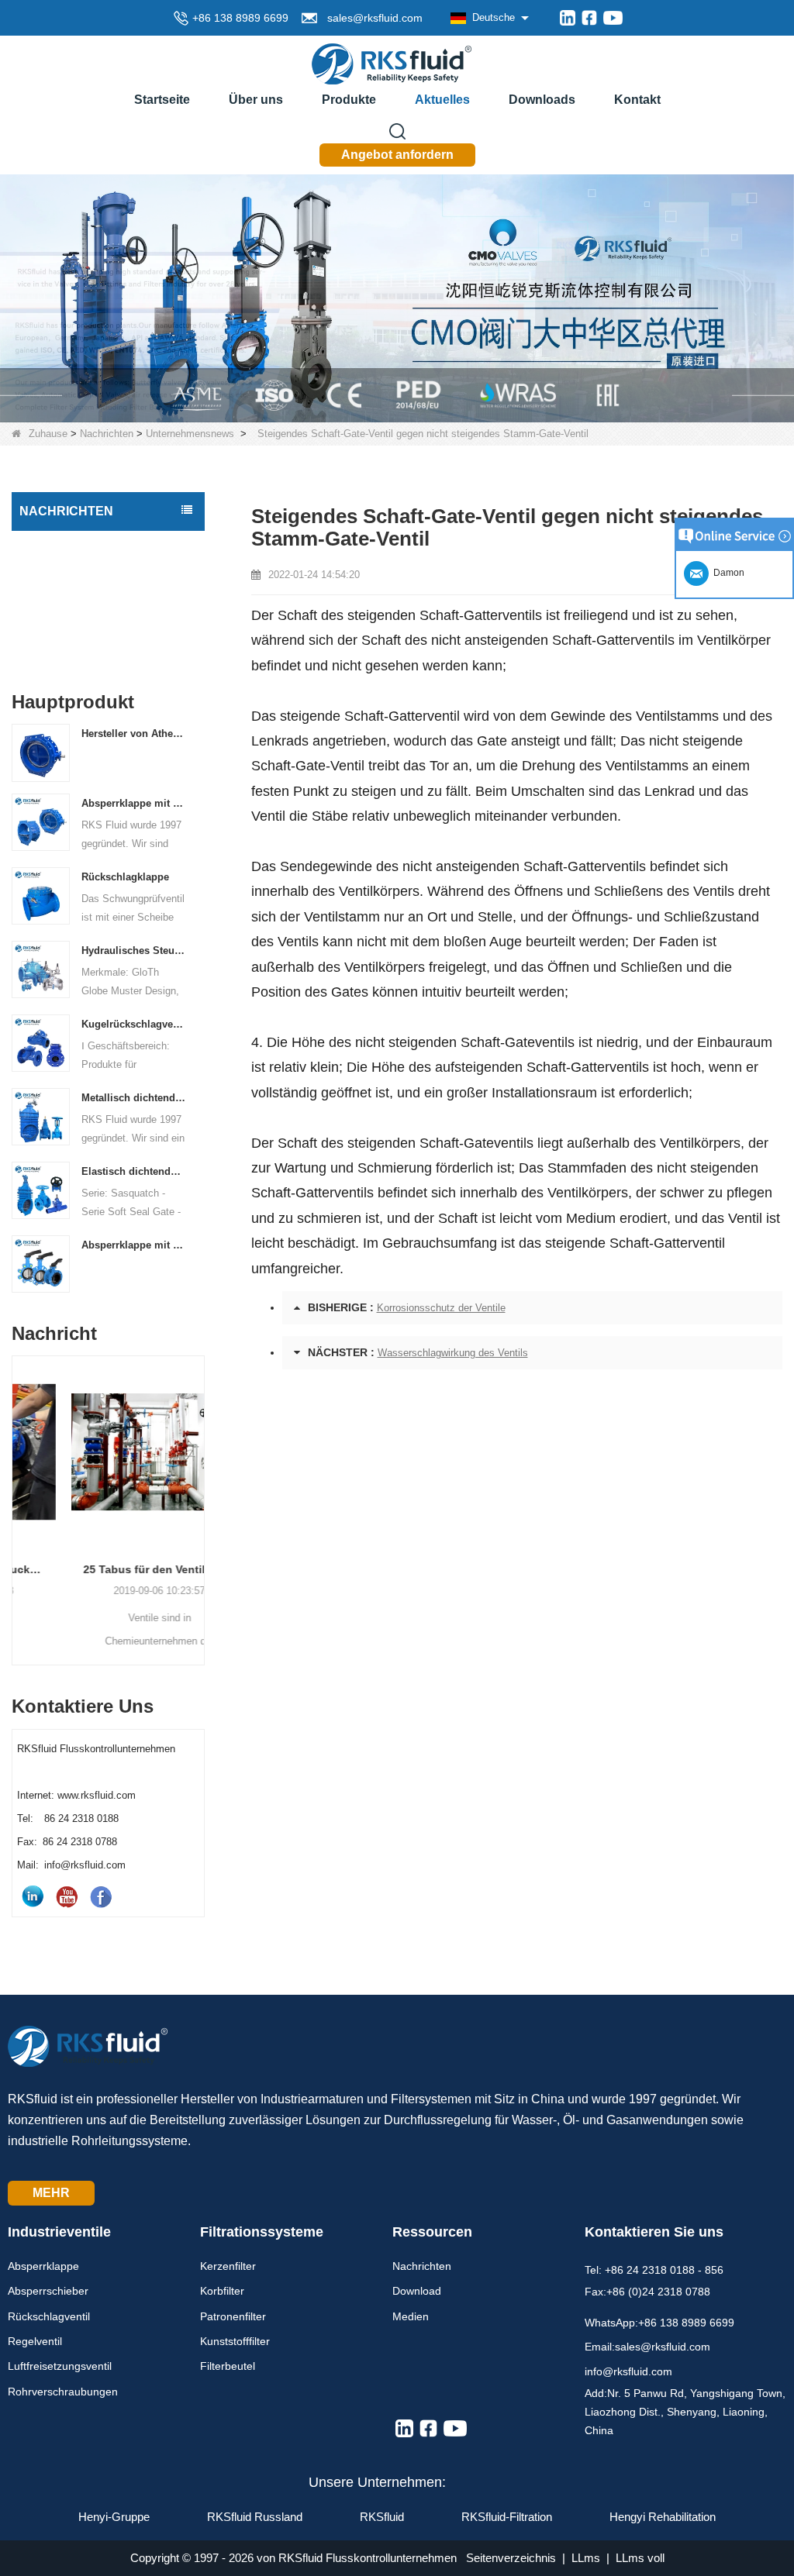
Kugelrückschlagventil (133, 1024)
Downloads (542, 100)
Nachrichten (107, 434)
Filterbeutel (228, 2366)
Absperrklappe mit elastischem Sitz (133, 1245)
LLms (586, 2558)
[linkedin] (568, 18)
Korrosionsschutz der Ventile (441, 1308)
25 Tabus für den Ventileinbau (108, 1569)
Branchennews (60, 579)
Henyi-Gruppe (114, 2517)
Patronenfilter (233, 2316)
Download (417, 2291)
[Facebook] (589, 18)
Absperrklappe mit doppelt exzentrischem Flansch (133, 803)
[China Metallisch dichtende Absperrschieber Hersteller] (41, 1116)
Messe (40, 644)
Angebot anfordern (397, 155)
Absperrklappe (43, 2266)
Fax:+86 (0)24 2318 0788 (647, 2292)
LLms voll (640, 2558)
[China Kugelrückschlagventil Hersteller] (41, 1042)
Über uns (256, 100)
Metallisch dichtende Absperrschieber (133, 1098)
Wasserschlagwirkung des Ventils (453, 1353)
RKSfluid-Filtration (507, 2517)
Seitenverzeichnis (511, 2558)
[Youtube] (613, 18)
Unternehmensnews (190, 434)
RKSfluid (382, 2517)
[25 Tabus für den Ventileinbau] (108, 1452)
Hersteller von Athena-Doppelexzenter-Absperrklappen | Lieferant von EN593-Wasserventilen (133, 734)
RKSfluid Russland (255, 2517)
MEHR (51, 2193)
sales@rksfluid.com (372, 18)
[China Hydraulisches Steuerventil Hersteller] (41, 968)
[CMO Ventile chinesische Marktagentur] (397, 297)
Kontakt (637, 100)
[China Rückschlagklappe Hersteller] (41, 895)
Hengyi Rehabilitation (663, 2517)
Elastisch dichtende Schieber (133, 1171)
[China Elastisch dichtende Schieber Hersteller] (41, 1189)
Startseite (162, 100)
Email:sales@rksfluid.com (647, 2347)
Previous (18, 1490)
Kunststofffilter (235, 2341)
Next (198, 1490)
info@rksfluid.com (628, 2371)
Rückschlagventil (49, 2316)
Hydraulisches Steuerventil (133, 951)
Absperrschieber (48, 2291)
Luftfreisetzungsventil (60, 2366)
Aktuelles (442, 100)
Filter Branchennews (74, 611)
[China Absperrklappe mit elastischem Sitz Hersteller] (41, 1263)
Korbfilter (222, 2291)
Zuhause (48, 434)
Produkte (349, 100)
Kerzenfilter (228, 2266)
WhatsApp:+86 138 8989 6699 (659, 2323)
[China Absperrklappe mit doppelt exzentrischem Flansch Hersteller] (41, 821)
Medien (411, 2316)
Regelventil (35, 2341)
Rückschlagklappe (125, 877)
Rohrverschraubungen (63, 2392)
